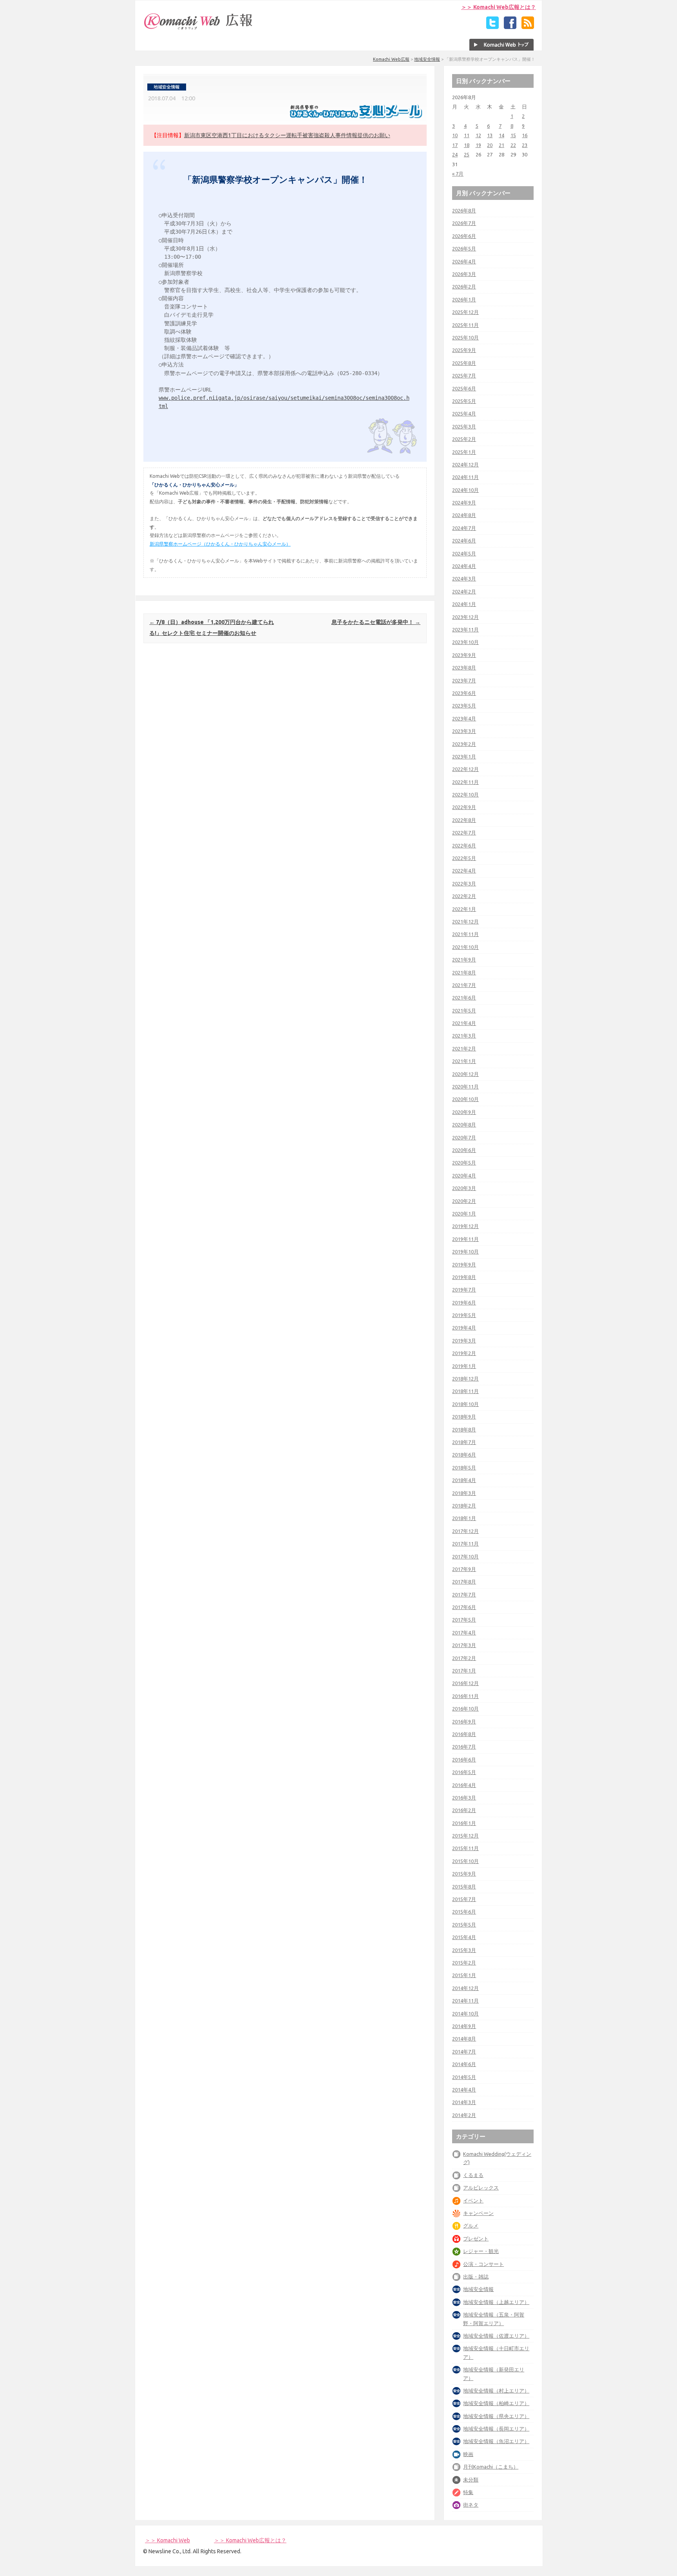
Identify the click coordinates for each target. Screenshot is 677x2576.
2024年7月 (464, 528)
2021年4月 (464, 1023)
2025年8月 (464, 363)
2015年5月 (464, 1925)
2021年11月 (465, 934)
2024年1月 (464, 604)
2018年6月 (464, 1455)
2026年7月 (464, 223)
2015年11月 (465, 1848)
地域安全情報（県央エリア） (496, 2416)
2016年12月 (465, 1683)
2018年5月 (464, 1468)
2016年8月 (464, 1734)
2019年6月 (464, 1303)
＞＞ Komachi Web (167, 2540)
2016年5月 (464, 1772)
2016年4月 (464, 1785)
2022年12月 (465, 769)
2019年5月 (464, 1315)
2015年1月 (464, 1975)
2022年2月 (464, 896)
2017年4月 (464, 1633)
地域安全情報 (427, 59)
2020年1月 (464, 1214)
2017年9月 (464, 1569)
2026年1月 (464, 299)
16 (525, 135)
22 (513, 145)
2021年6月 (464, 998)
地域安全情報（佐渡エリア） (496, 2336)
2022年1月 (464, 909)
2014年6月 (464, 2064)
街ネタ (471, 2505)
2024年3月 (464, 579)
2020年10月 (465, 1099)
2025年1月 (464, 452)
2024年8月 (464, 515)
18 (467, 145)
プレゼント (476, 2239)
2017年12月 (465, 1531)
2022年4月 (464, 871)
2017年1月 (464, 1671)
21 (501, 145)
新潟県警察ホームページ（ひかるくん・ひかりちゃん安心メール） (220, 544)
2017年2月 (464, 1658)
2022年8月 (464, 820)
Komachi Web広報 (391, 59)
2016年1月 (464, 1823)
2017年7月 (464, 1595)
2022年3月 (464, 883)
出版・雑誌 (476, 2277)
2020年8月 (464, 1125)
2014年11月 (465, 2001)
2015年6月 (464, 1912)
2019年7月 (464, 1290)
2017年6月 (464, 1607)
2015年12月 (465, 1836)
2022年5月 (464, 858)
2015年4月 (464, 1937)
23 (525, 145)
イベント (473, 2200)
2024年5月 (464, 553)
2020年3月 (464, 1188)
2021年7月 (464, 985)
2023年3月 (464, 731)
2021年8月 (464, 972)
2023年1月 (464, 756)
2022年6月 (464, 845)
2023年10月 (465, 642)
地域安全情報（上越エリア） (496, 2302)
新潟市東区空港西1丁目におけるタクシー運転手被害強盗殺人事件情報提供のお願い (287, 135)
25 (467, 154)
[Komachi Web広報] (199, 29)
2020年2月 (464, 1201)
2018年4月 (464, 1480)
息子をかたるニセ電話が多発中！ (376, 622)
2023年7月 (464, 680)
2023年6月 (464, 693)
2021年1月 (464, 1061)
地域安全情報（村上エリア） (496, 2391)
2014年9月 (464, 2026)
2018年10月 (465, 1404)
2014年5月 (464, 2077)
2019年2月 (464, 1353)
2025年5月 (464, 401)
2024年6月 (464, 541)
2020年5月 (464, 1163)
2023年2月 (464, 744)
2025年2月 (464, 439)
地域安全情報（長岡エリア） (496, 2429)
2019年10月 (465, 1252)
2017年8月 (464, 1582)
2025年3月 (464, 426)
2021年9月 (464, 960)
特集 (468, 2492)
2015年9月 (464, 1874)
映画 (468, 2454)
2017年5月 (464, 1620)
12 (478, 135)
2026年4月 (464, 261)
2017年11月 (465, 1544)
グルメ (471, 2226)
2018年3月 (464, 1493)
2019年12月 (465, 1226)
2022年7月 (464, 833)
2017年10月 (465, 1556)
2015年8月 (464, 1887)
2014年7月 (464, 2052)
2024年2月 (464, 591)
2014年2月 (464, 2115)
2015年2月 (464, 1963)
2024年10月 (465, 490)
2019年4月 (464, 1328)
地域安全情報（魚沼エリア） (496, 2441)
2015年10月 (465, 1861)
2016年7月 (464, 1747)
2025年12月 (465, 312)
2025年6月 (464, 388)
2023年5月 (464, 706)
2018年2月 (464, 1506)
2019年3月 (464, 1341)
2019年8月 (464, 1277)
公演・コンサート (483, 2264)
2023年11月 (465, 629)
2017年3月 (464, 1645)
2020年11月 (465, 1087)
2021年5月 (464, 1010)
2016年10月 (465, 1709)
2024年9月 (464, 503)
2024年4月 (464, 566)
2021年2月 (464, 1049)
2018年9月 (464, 1417)
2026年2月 (464, 287)
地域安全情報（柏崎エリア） (496, 2403)
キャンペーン (478, 2213)
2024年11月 (465, 477)
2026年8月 (464, 210)
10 (455, 135)
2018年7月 (464, 1442)
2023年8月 (464, 668)
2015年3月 (464, 1950)
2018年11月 (465, 1391)
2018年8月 (464, 1429)
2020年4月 (464, 1176)
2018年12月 (465, 1379)
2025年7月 (464, 376)
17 (455, 145)
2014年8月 (464, 2039)
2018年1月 (464, 1518)
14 (501, 135)
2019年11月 (465, 1239)
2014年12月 (465, 1988)
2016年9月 (464, 1722)
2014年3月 (464, 2102)
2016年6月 (464, 1760)
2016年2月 (464, 1810)
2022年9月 (464, 807)
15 (513, 135)
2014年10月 (465, 2014)
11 (467, 135)
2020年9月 (464, 1112)
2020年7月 (464, 1137)
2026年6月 (464, 236)
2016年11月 (465, 1696)
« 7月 (458, 174)
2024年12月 (465, 464)
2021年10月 (465, 947)
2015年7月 (464, 1899)
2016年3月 (464, 1798)
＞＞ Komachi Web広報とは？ (499, 7)
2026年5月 (464, 249)
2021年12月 (465, 922)
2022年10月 (465, 795)
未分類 (471, 2480)
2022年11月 (465, 782)
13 (490, 135)
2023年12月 (465, 617)
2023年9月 (464, 655)
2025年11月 (465, 325)
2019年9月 (464, 1264)
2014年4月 (464, 2090)
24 (455, 154)
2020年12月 (465, 1074)
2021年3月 (464, 1036)
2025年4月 (464, 414)
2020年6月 (464, 1150)
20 (490, 145)
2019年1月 (464, 1366)
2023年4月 (464, 718)
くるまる (473, 2175)
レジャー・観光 (481, 2251)
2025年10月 (465, 337)
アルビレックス (481, 2188)
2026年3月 (464, 274)
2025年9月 (464, 350)
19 (478, 145)
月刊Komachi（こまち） (491, 2467)
